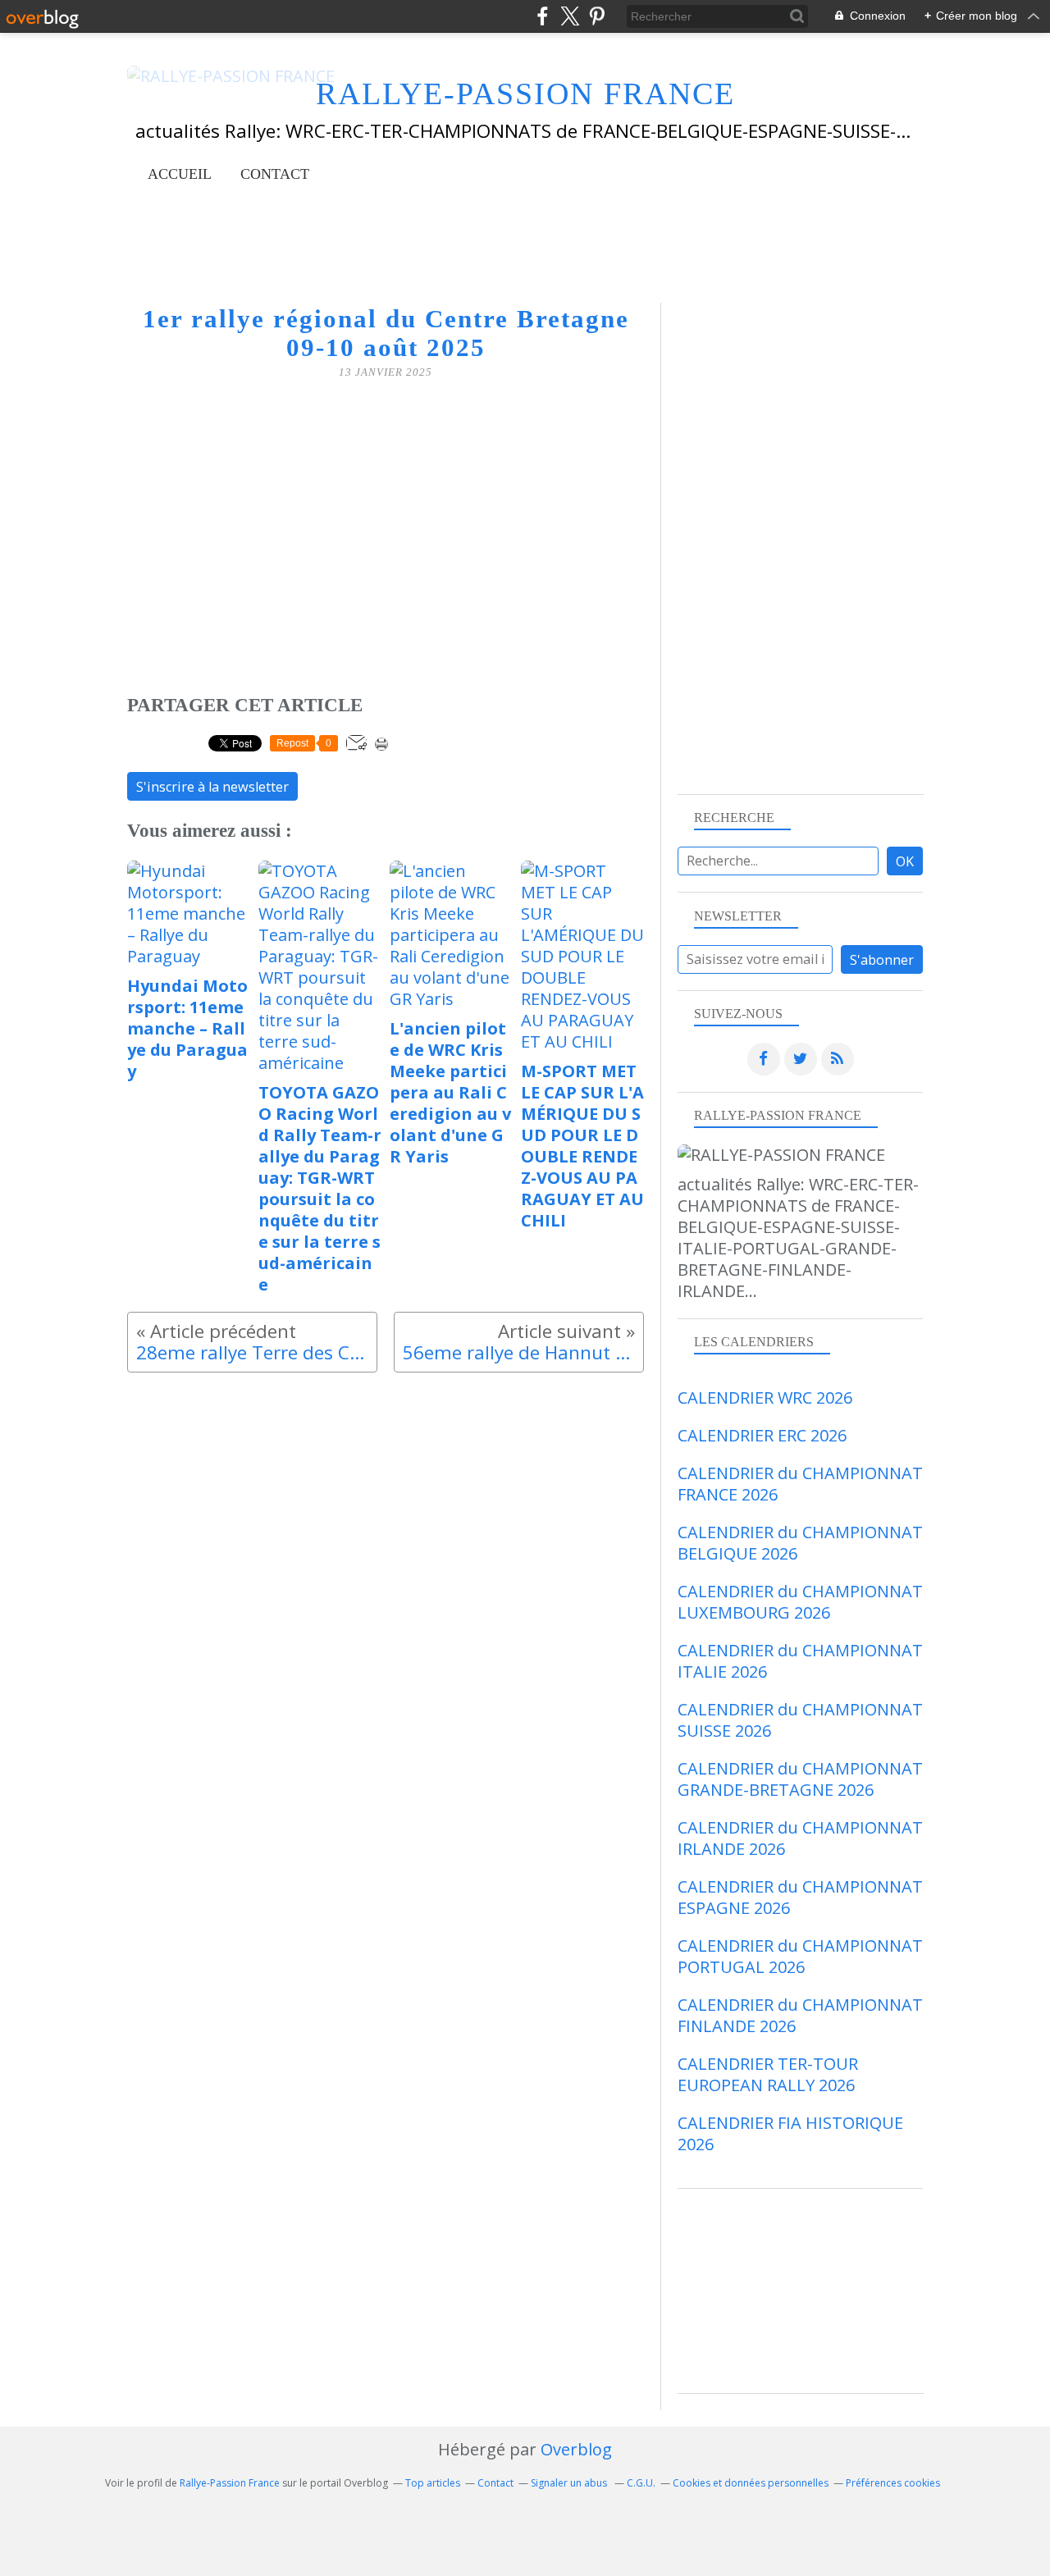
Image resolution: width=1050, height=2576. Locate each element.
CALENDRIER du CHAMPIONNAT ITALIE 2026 (800, 1661)
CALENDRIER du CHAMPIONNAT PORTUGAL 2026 (800, 1956)
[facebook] (543, 16)
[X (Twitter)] (570, 16)
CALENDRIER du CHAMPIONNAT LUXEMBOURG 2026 (800, 1602)
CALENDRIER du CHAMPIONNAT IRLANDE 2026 (800, 1838)
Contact (275, 174)
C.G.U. (641, 2483)
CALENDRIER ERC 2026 (762, 1435)
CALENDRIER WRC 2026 (765, 1398)
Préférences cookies (893, 2483)
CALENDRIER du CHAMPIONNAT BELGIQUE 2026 (800, 1543)
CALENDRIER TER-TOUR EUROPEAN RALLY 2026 (768, 2074)
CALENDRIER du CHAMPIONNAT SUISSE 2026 (800, 1720)
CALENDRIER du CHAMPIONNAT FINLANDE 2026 (800, 2015)
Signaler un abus (570, 2483)
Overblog (576, 2449)
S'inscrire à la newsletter (212, 787)
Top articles (433, 2483)
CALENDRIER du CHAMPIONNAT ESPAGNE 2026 (800, 1897)
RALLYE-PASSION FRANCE (525, 94)
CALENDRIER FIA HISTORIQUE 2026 (790, 2133)
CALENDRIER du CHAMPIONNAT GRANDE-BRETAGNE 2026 (800, 1779)
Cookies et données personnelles (751, 2483)
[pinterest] (597, 16)
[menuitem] (180, 174)
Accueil (180, 174)
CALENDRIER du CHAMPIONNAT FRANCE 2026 (800, 1484)
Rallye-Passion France (230, 2483)
